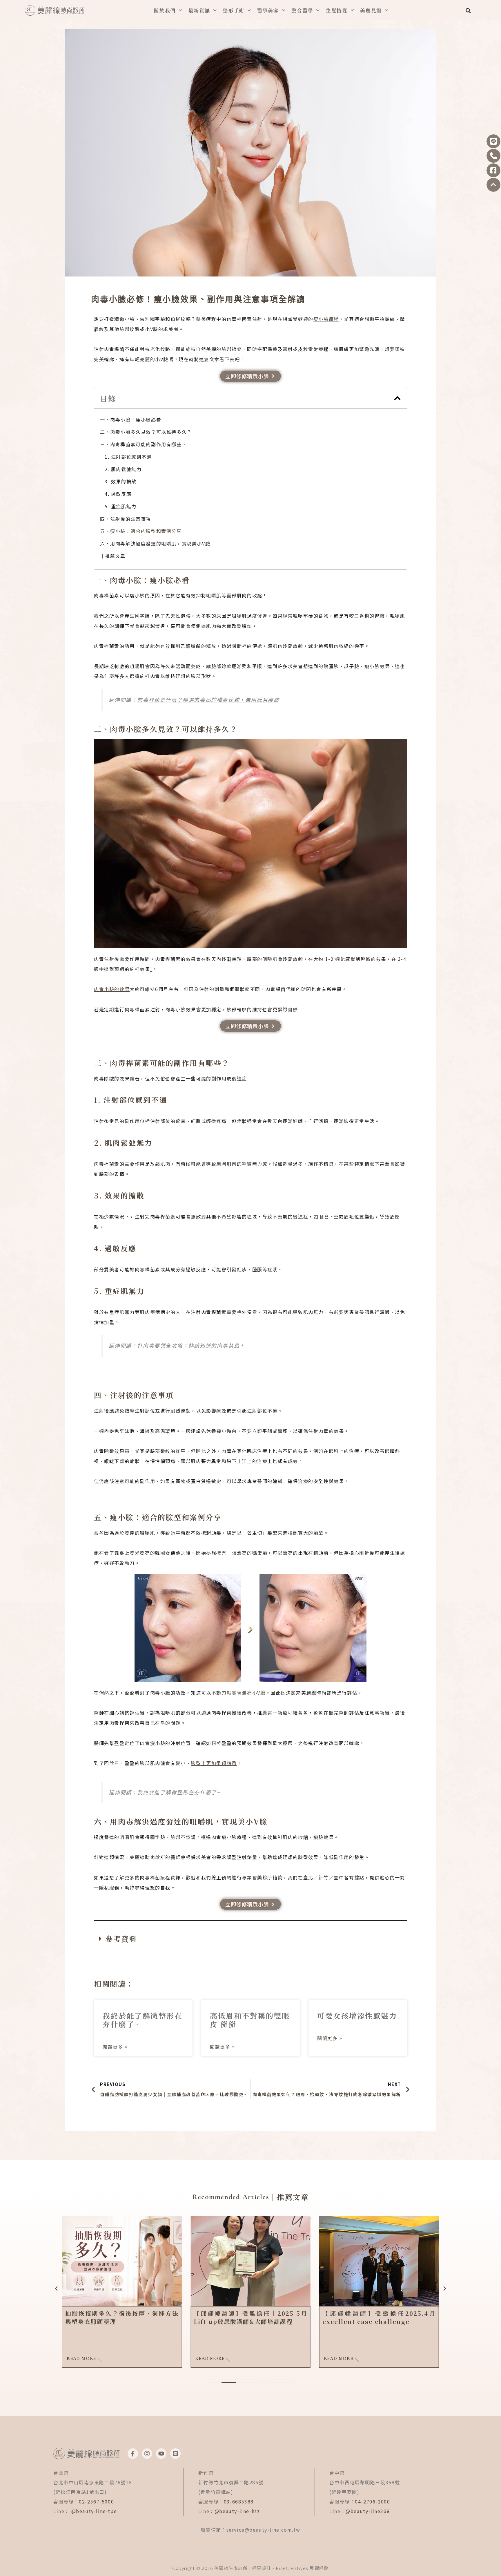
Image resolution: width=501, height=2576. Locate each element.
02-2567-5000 (96, 2501)
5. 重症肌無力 (121, 506)
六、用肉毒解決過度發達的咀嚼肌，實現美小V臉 (155, 543)
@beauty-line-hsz (237, 2511)
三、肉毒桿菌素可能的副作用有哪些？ (143, 444)
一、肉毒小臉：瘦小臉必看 (131, 420)
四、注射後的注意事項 (126, 519)
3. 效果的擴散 (121, 481)
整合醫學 (302, 10)
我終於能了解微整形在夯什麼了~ (143, 2020)
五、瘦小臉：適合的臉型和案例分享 (141, 531)
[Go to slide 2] (229, 2383)
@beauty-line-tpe (94, 2511)
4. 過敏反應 (118, 494)
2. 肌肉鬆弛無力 (123, 469)
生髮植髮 (337, 10)
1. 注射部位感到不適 (128, 457)
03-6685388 (239, 2501)
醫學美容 (268, 10)
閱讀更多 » (115, 2047)
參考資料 (121, 1939)
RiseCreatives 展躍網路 (302, 2568)
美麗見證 (371, 10)
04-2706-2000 (372, 2501)
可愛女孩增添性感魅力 (357, 2015)
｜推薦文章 (113, 556)
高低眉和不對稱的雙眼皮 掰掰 (250, 2020)
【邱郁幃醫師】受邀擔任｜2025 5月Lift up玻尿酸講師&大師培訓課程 (250, 2317)
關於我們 (165, 10)
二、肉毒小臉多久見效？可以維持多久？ (146, 432)
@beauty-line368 (368, 2511)
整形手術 (234, 10)
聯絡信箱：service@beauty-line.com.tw (251, 2530)
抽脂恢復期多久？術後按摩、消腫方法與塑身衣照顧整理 (122, 2317)
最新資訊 (199, 10)
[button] (468, 11)
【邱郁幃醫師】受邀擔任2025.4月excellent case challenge (379, 2317)
